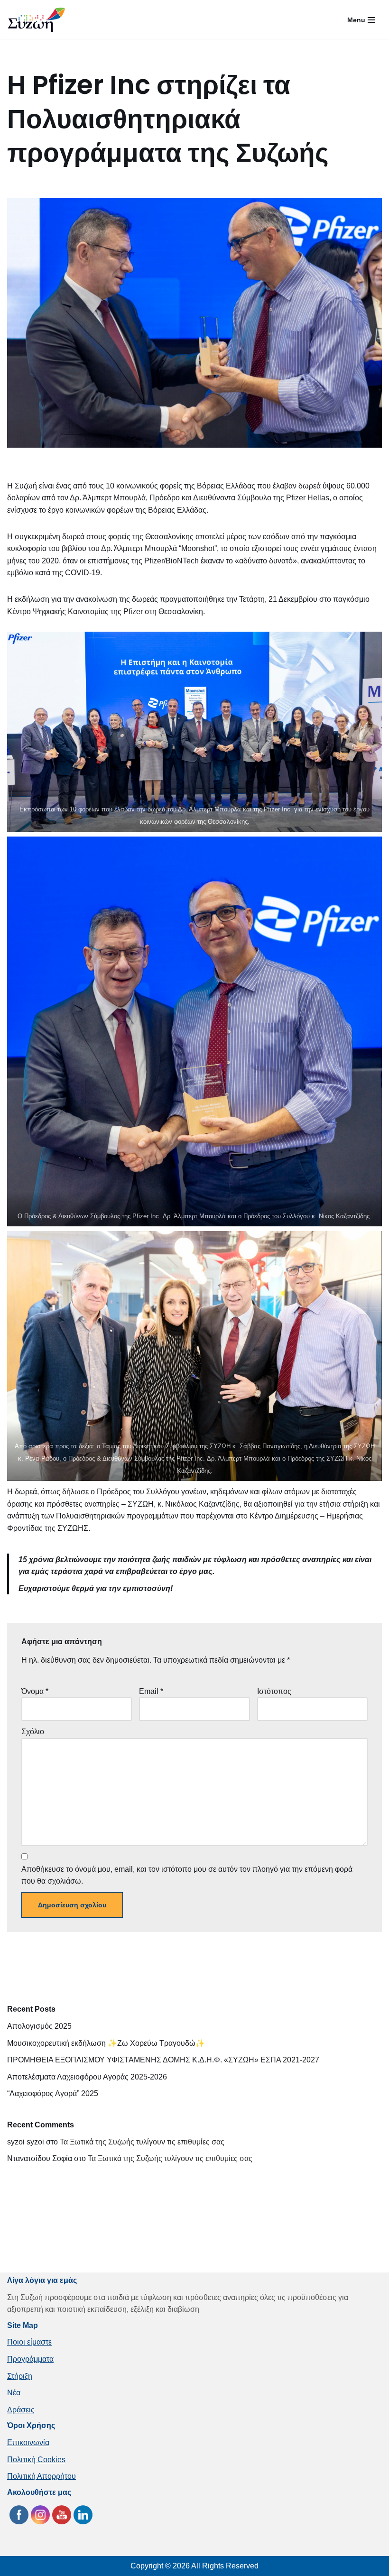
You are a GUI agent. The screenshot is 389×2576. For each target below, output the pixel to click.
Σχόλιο (33, 1732)
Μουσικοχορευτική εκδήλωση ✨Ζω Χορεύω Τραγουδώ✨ (106, 2043)
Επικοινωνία (28, 2443)
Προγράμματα (30, 2359)
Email (151, 1691)
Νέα (14, 2393)
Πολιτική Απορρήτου (42, 2476)
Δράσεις (21, 2410)
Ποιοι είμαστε (29, 2342)
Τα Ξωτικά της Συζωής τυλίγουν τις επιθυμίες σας (142, 2142)
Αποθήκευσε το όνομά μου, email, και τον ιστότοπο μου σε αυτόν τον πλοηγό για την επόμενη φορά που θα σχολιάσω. (187, 1875)
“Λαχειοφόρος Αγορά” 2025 (53, 2093)
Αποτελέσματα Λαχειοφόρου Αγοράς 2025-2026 (87, 2077)
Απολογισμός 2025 (39, 2026)
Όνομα (35, 1691)
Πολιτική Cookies (36, 2460)
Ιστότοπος (274, 1691)
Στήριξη (20, 2376)
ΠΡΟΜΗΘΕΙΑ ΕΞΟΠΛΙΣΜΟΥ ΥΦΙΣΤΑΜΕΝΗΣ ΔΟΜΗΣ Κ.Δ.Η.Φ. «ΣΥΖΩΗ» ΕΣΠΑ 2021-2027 (163, 2060)
